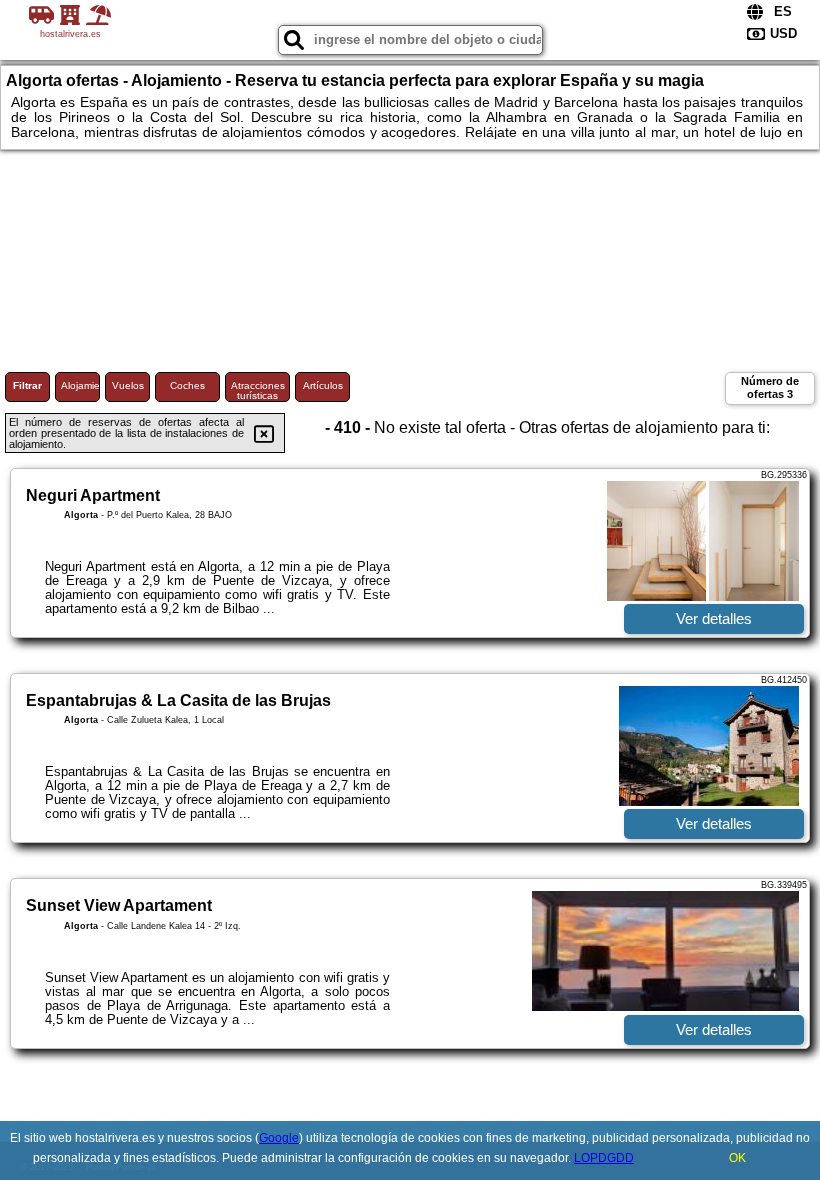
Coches (187, 385)
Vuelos (128, 385)
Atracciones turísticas (258, 390)
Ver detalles (714, 618)
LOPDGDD (604, 1158)
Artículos (323, 385)
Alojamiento (80, 385)
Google (279, 1138)
